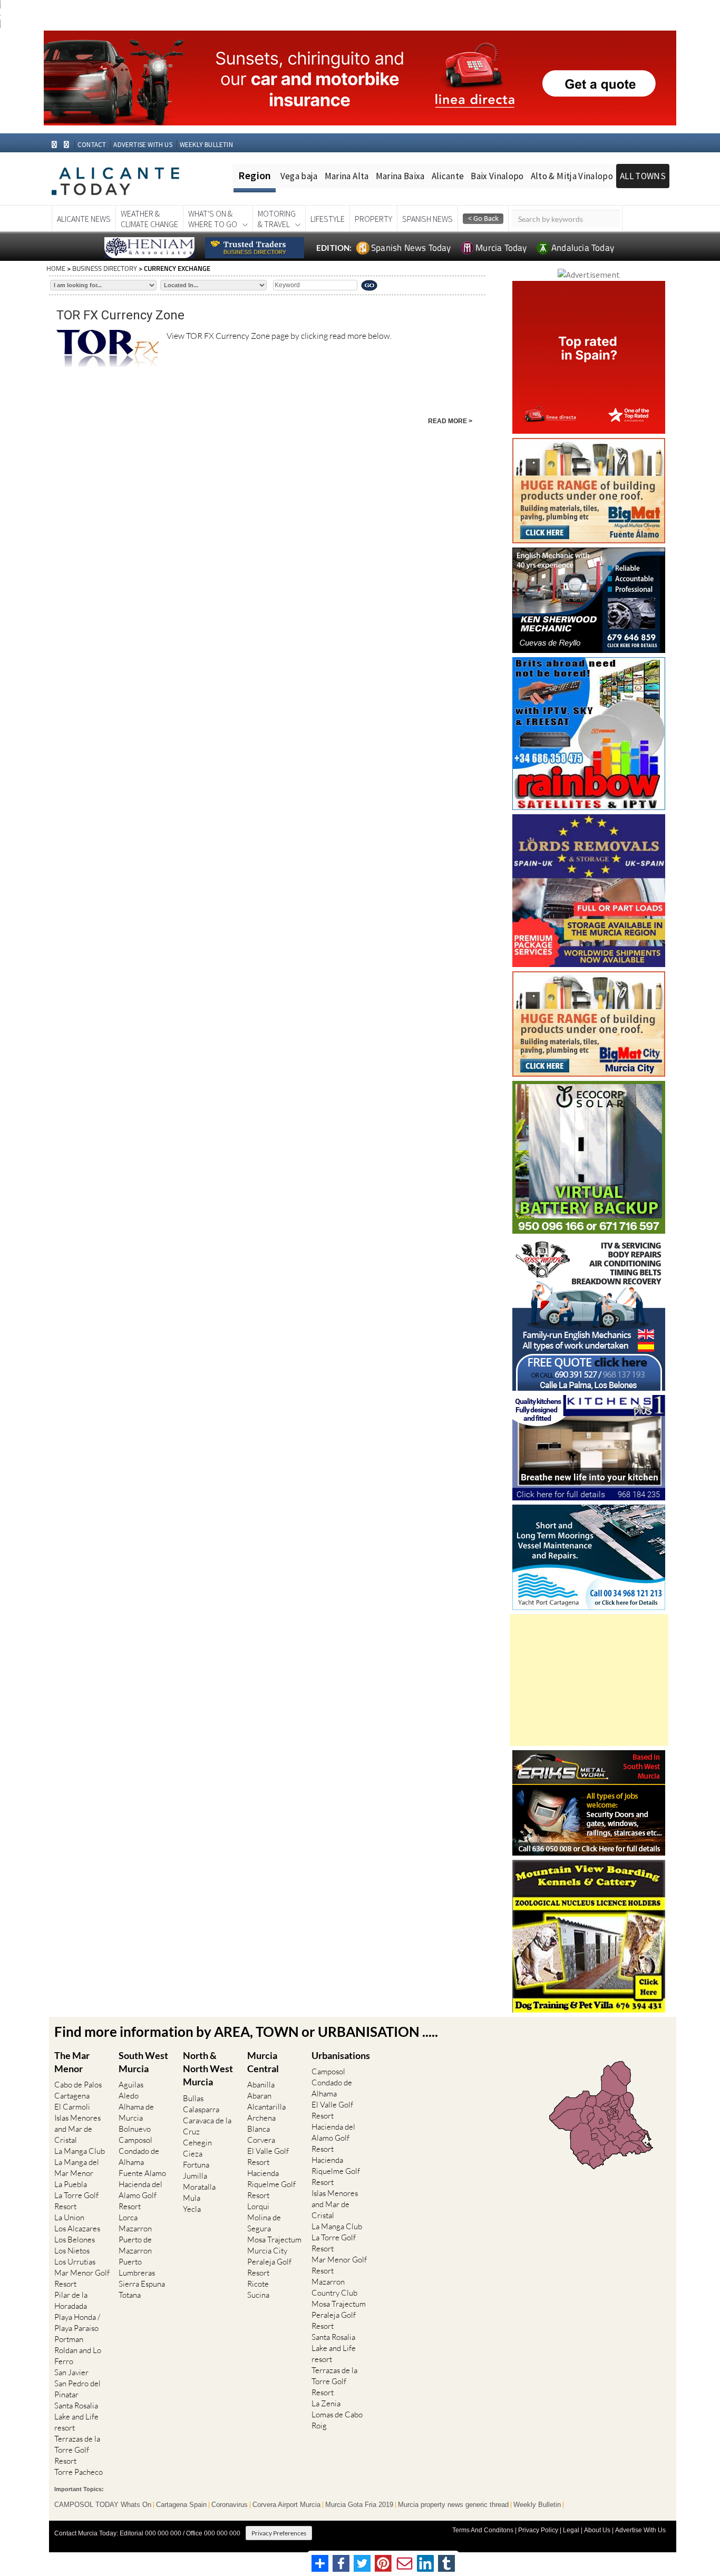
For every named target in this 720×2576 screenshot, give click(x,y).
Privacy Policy (538, 2530)
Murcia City (267, 2251)
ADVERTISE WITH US (143, 145)
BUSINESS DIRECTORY (105, 268)
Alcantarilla (266, 2107)
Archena (261, 2118)
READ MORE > (450, 421)
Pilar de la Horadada (71, 2300)
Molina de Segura (264, 2223)
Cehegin (197, 2143)
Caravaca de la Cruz (207, 2126)
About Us (597, 2530)
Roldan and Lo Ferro (78, 2356)
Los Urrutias (75, 2262)
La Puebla (71, 2184)
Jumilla (195, 2176)
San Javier (71, 2372)
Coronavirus (230, 2505)
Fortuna (196, 2165)
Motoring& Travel (277, 219)
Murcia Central (263, 2062)
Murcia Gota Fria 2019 (359, 2505)
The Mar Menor (72, 2062)
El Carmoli (72, 2107)
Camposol (135, 2140)
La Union (69, 2217)
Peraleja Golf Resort (269, 2267)
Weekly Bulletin (537, 2505)
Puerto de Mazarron (135, 2245)
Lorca (128, 2217)
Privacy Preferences (279, 2533)
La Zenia (326, 2403)
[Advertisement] (589, 1680)
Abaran (259, 2096)
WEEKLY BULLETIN (206, 145)
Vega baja (299, 176)
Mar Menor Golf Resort (82, 2278)
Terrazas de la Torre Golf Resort (77, 2450)
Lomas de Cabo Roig (337, 2420)
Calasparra (201, 2109)
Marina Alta (347, 176)
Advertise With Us (640, 2530)
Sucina (258, 2295)
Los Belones (75, 2240)
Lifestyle (328, 219)
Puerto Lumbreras (137, 2267)
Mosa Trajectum (274, 2240)
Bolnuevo (135, 2129)
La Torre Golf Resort (76, 2201)
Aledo (129, 2096)
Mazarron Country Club (334, 2287)
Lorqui (258, 2206)
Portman (69, 2339)
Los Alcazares (77, 2228)
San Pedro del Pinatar (77, 2389)
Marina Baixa (400, 176)
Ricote (258, 2284)
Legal (571, 2530)
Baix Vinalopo (497, 176)
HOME (56, 268)
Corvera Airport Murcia (286, 2505)
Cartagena (72, 2096)
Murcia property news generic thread (453, 2505)
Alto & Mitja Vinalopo (572, 176)
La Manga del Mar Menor (77, 2168)
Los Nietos (72, 2251)
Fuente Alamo (142, 2173)
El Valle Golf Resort (268, 2157)
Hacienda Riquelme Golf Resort (271, 2184)
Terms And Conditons (483, 2530)
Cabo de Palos (78, 2085)
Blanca (259, 2129)
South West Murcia (143, 2062)
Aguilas (131, 2085)
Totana (130, 2295)
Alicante (448, 176)
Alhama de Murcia (136, 2112)
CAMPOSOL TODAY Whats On (103, 2505)
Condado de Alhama (139, 2157)
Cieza (193, 2154)
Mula (192, 2198)
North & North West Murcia (208, 2068)
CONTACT (92, 145)
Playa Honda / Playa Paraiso (77, 2323)
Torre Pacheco (79, 2472)
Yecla (192, 2209)
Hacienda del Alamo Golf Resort (140, 2195)
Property (373, 219)
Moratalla (199, 2187)
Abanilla (261, 2085)
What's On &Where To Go (213, 219)
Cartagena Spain (181, 2505)
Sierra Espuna (142, 2284)
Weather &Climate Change (149, 219)
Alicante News (84, 219)
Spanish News (427, 219)
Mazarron (135, 2228)
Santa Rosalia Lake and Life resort (76, 2417)
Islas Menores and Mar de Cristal (77, 2129)
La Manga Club (80, 2151)
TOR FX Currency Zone (120, 315)
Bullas (193, 2098)
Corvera (261, 2140)
